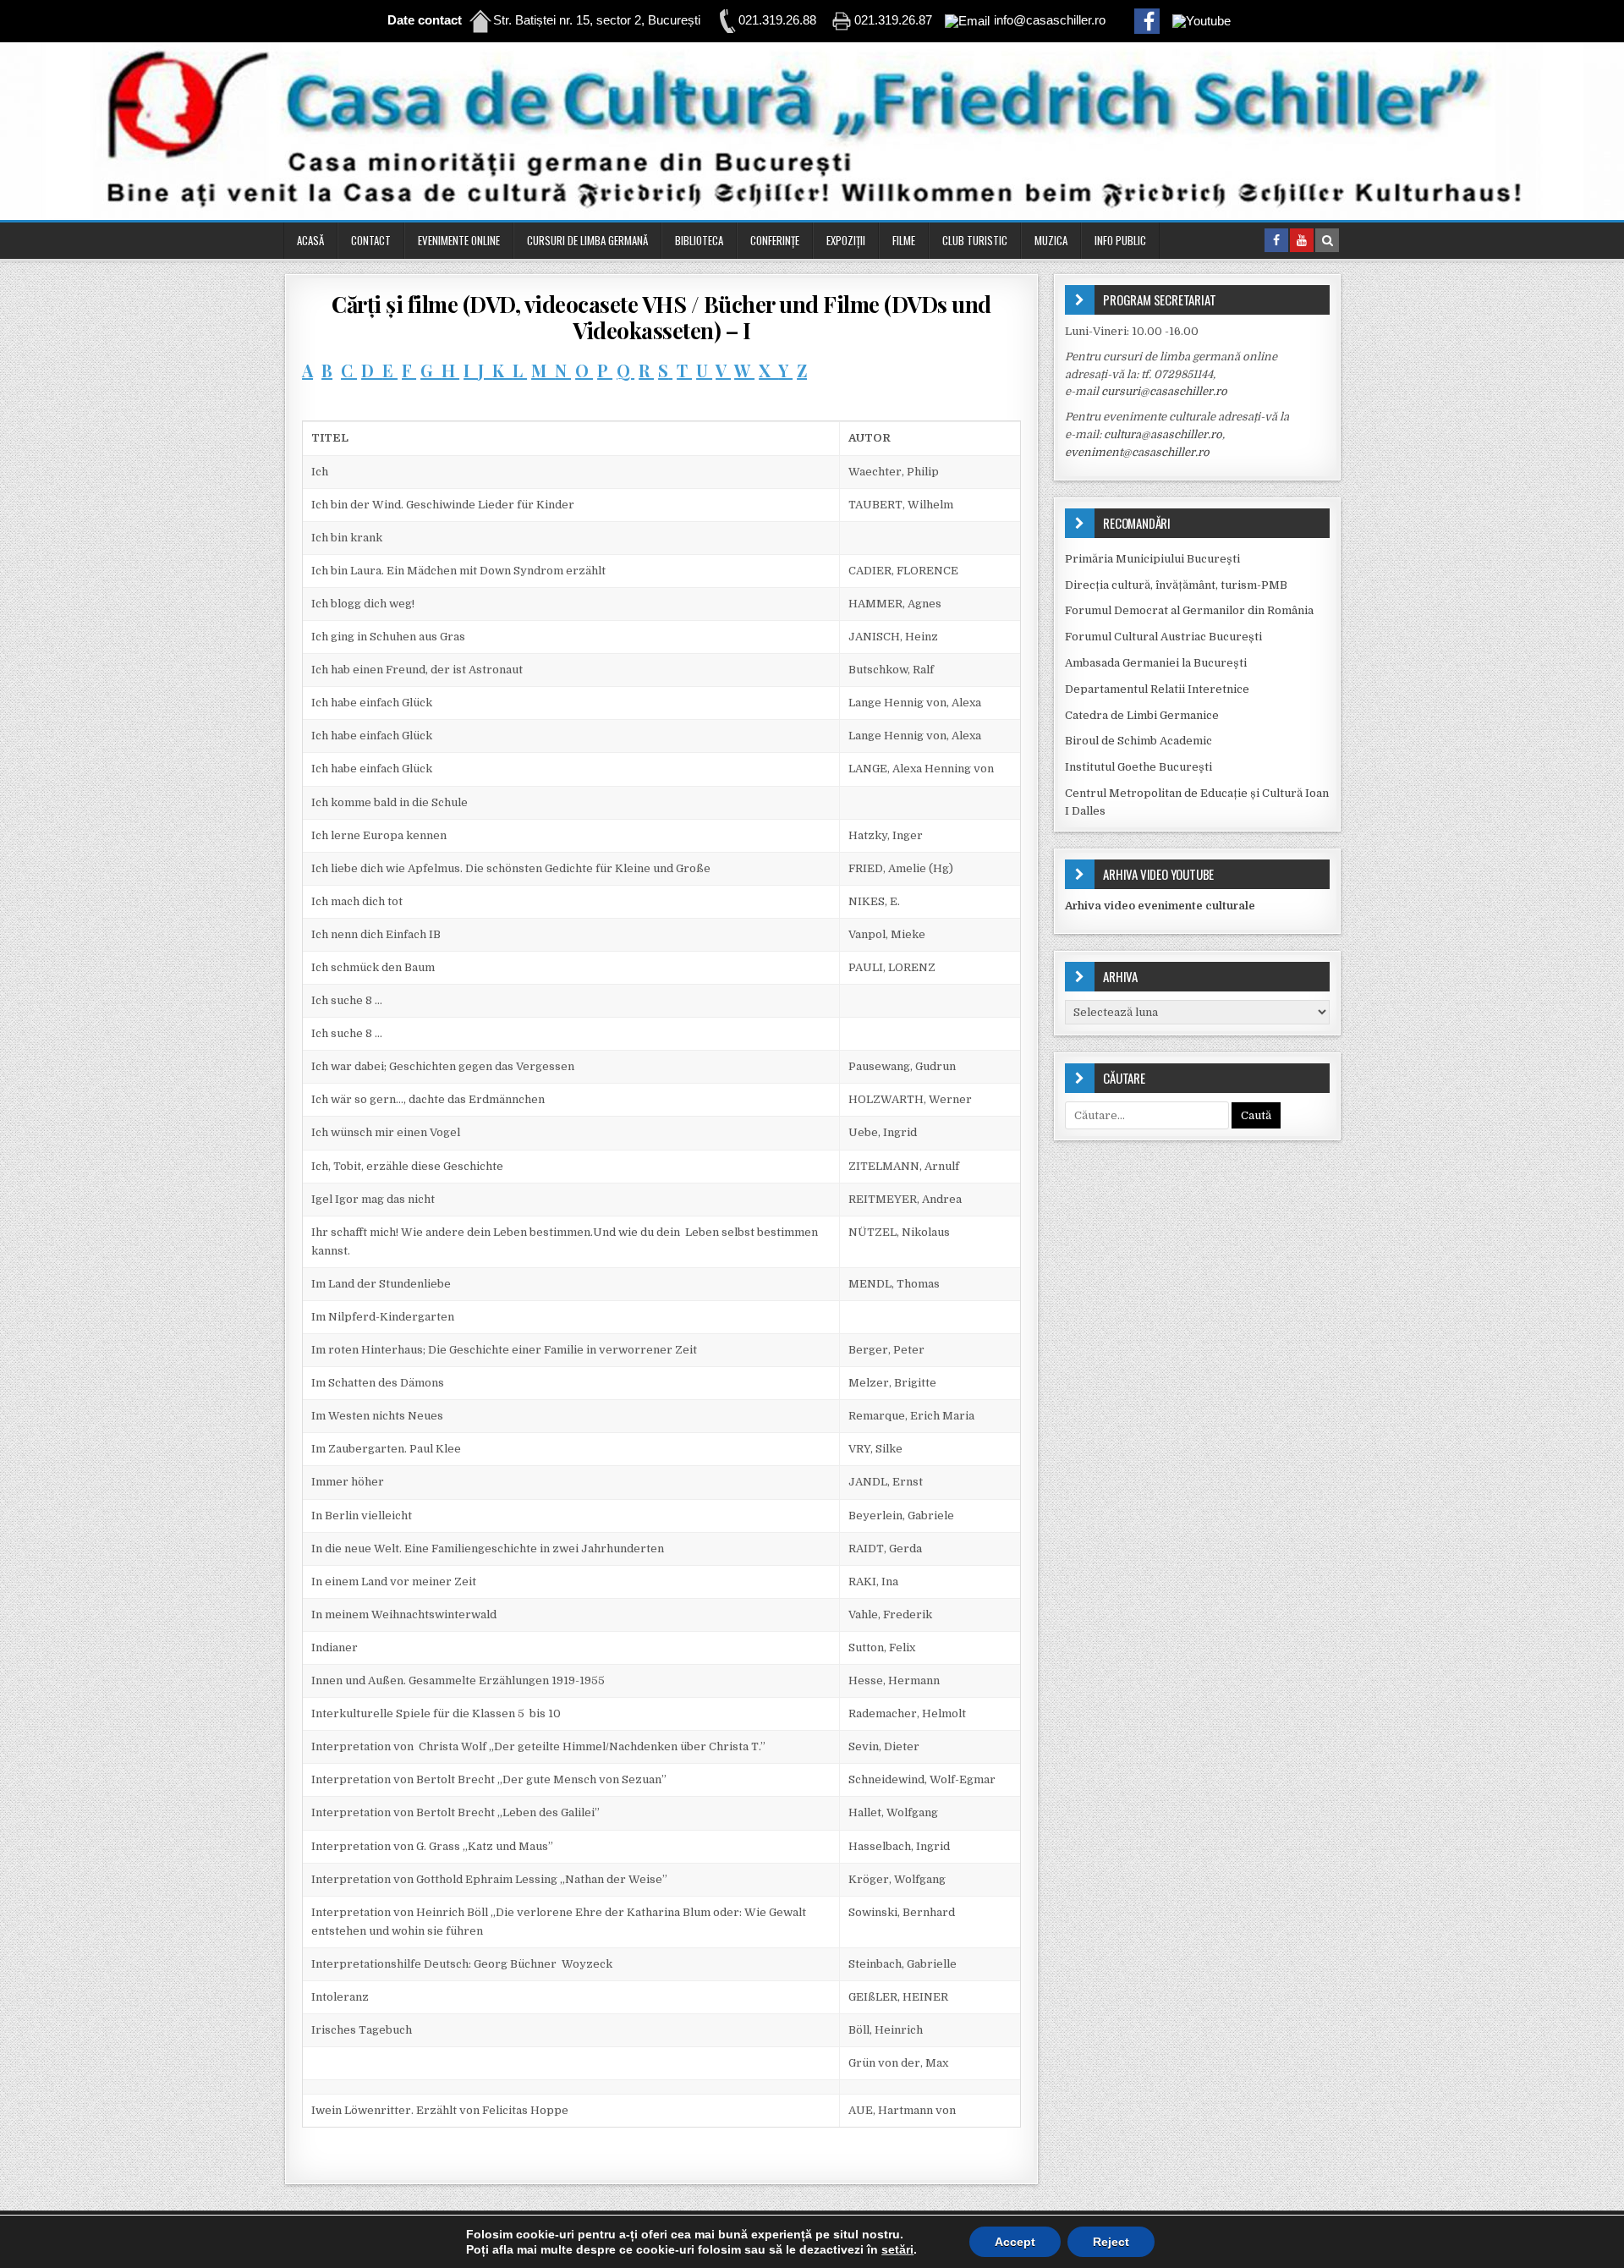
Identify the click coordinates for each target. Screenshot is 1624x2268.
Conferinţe (775, 240)
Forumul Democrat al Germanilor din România (1189, 610)
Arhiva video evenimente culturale (1160, 906)
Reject (1111, 2242)
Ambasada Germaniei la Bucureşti (1156, 663)
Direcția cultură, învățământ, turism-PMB (1176, 585)
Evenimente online (459, 240)
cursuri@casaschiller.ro (1164, 391)
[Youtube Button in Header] (1302, 240)
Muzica (1051, 240)
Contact (371, 240)
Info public (1120, 240)
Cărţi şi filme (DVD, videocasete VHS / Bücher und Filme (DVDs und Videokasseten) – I (661, 317)
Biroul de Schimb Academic (1138, 741)
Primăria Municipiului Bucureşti (1152, 559)
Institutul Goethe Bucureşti (1138, 767)
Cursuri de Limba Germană (587, 240)
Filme (904, 240)
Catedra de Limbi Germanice (1142, 715)
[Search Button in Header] (1327, 240)
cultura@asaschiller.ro (1163, 434)
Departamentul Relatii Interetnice (1157, 689)
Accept (1015, 2242)
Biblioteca (699, 240)
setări (897, 2249)
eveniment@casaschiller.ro (1137, 452)
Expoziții (846, 240)
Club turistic (975, 240)
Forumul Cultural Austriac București (1163, 637)
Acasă (310, 240)
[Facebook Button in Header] (1276, 240)
